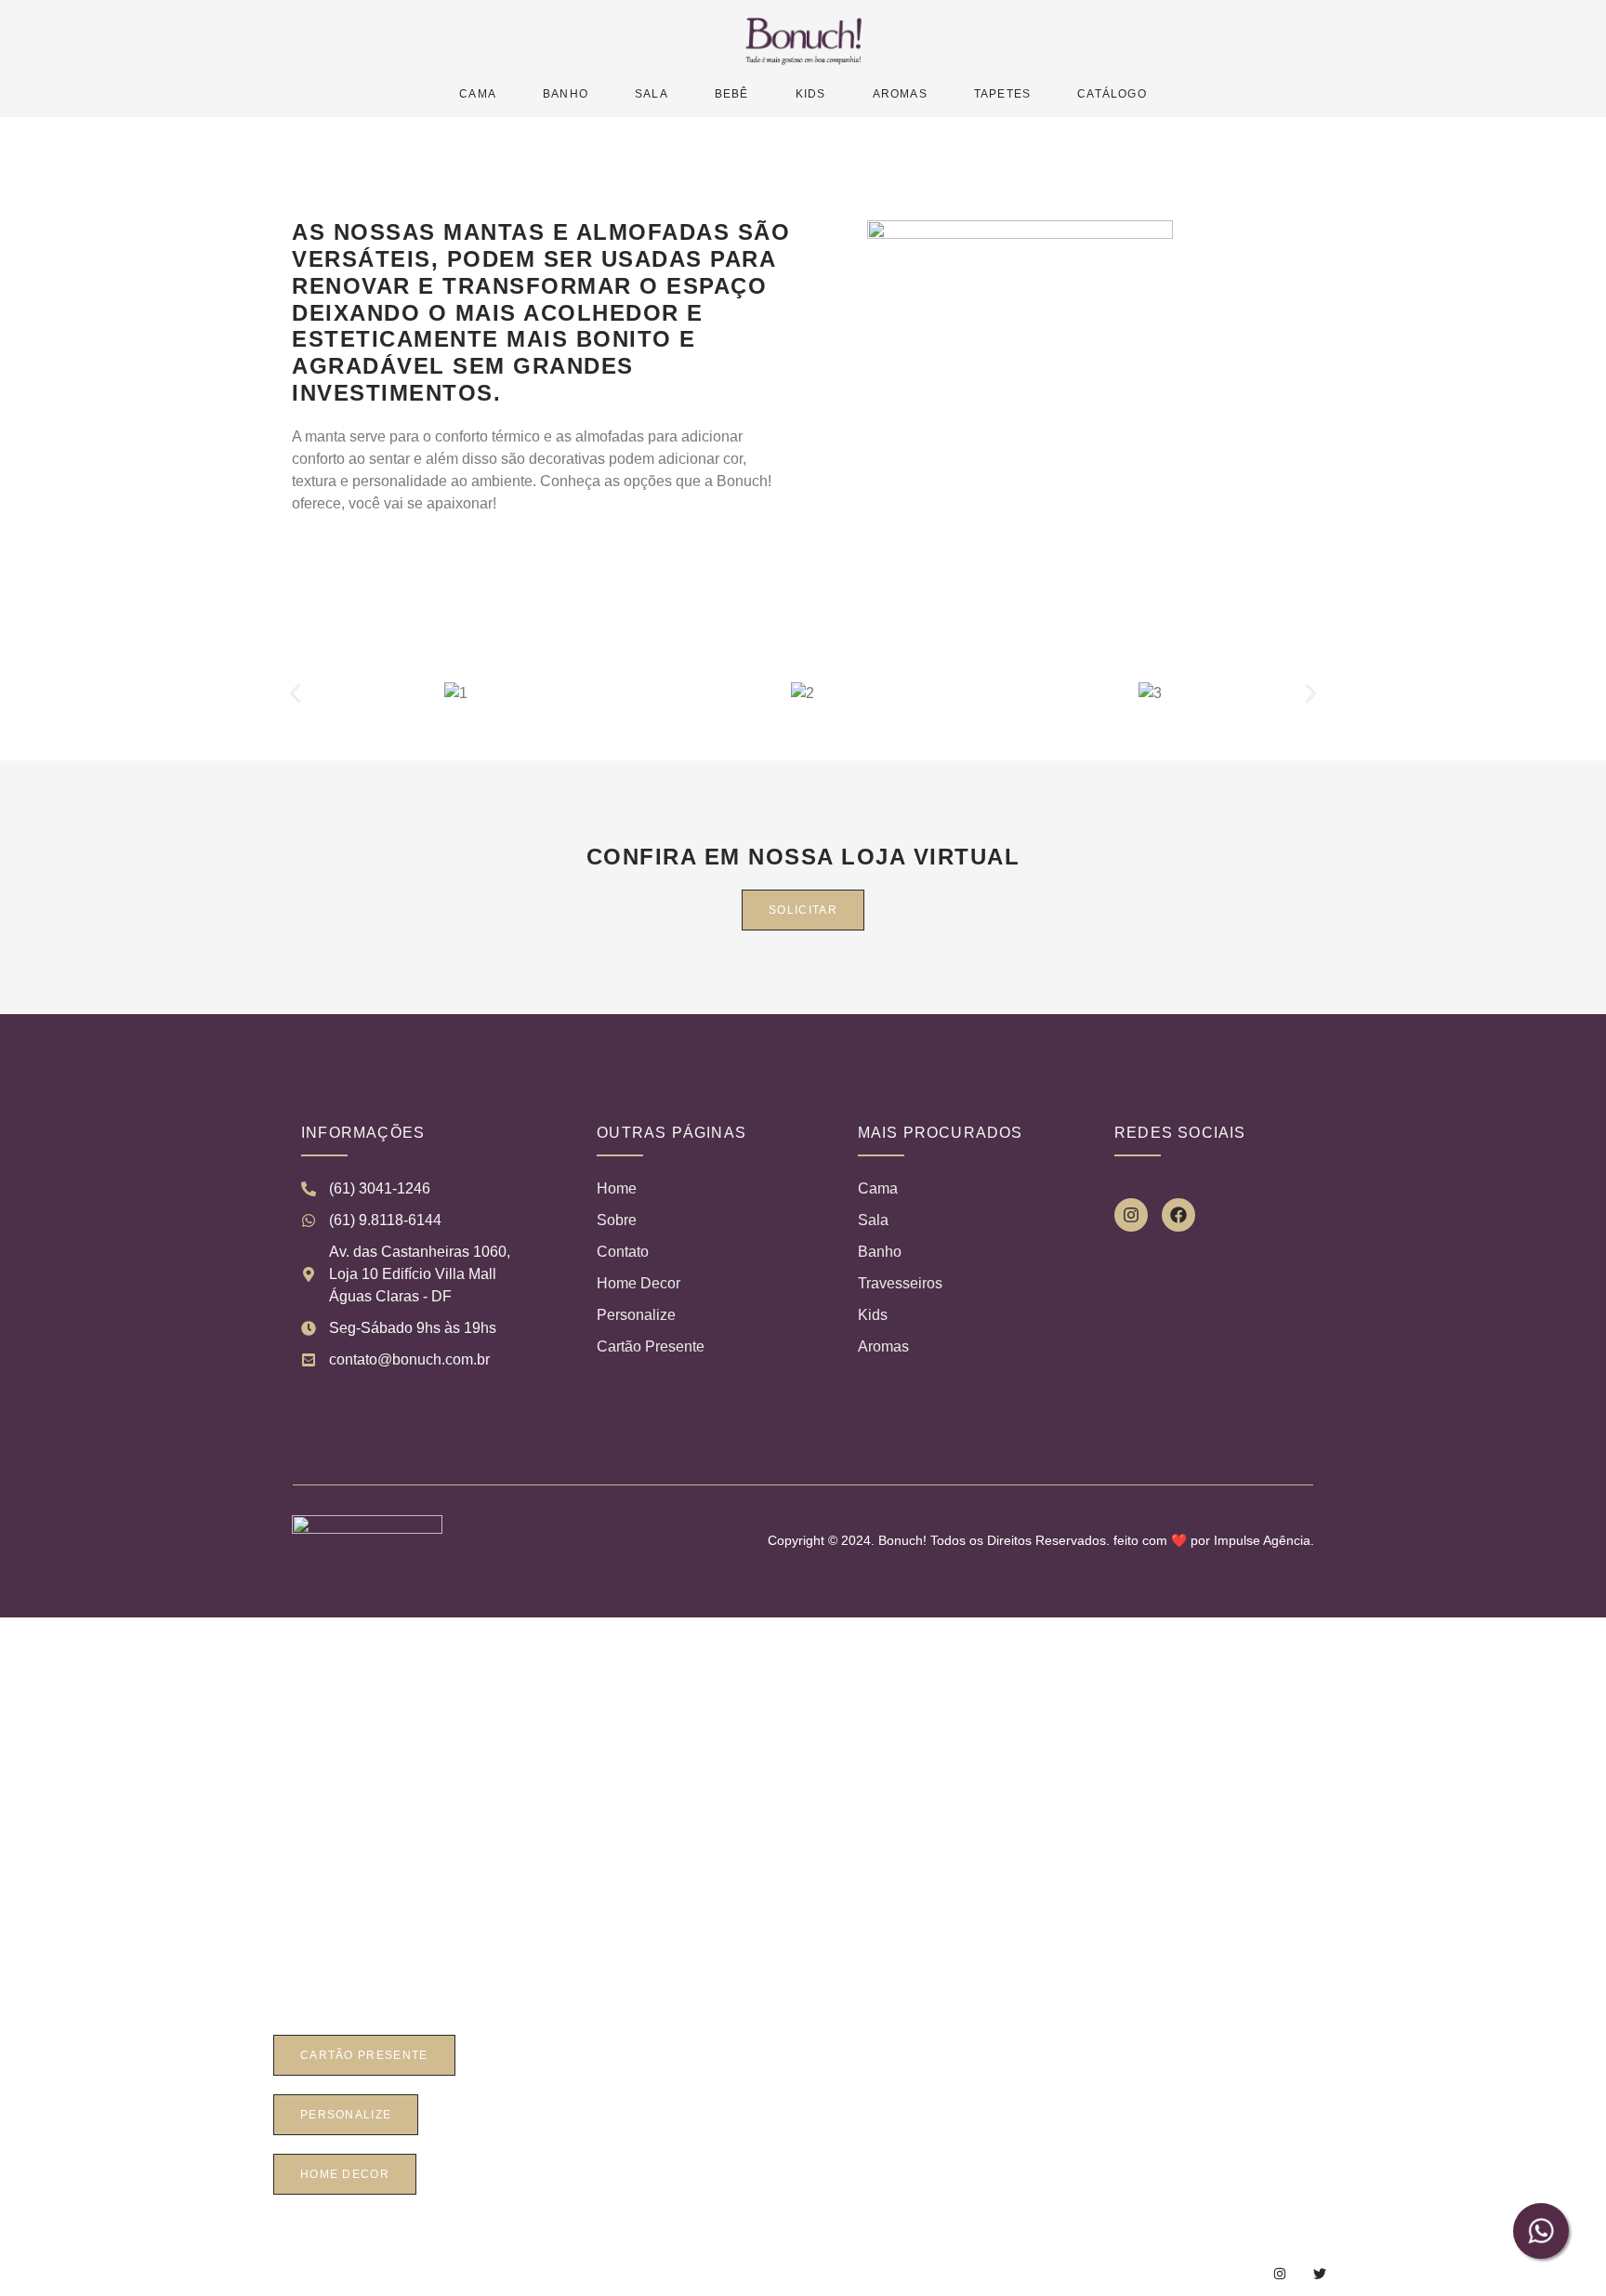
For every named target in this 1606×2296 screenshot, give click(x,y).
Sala (652, 94)
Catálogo (1112, 94)
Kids (811, 94)
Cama (478, 94)
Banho (566, 94)
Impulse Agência (1262, 1540)
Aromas (900, 94)
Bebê (732, 94)
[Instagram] (1131, 1215)
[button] (295, 693)
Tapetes (1002, 94)
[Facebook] (1178, 1215)
